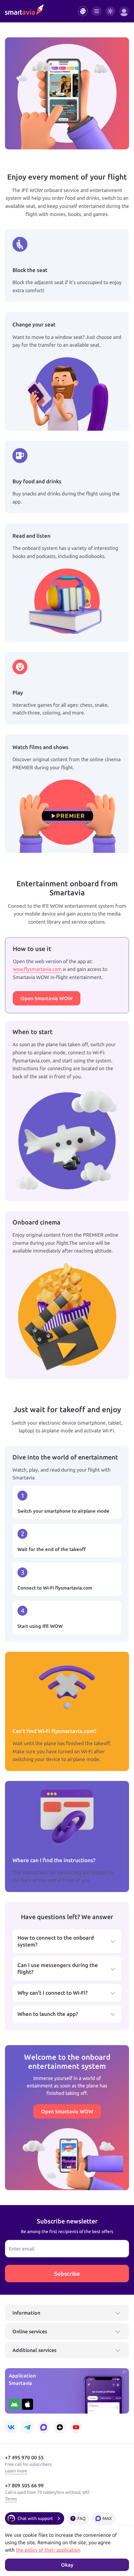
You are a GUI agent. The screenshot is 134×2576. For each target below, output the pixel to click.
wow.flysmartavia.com (37, 969)
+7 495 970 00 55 (24, 2457)
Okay (67, 2565)
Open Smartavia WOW (47, 998)
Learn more (16, 2471)
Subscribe (67, 2274)
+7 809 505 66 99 (24, 2485)
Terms (11, 2499)
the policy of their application (48, 2550)
